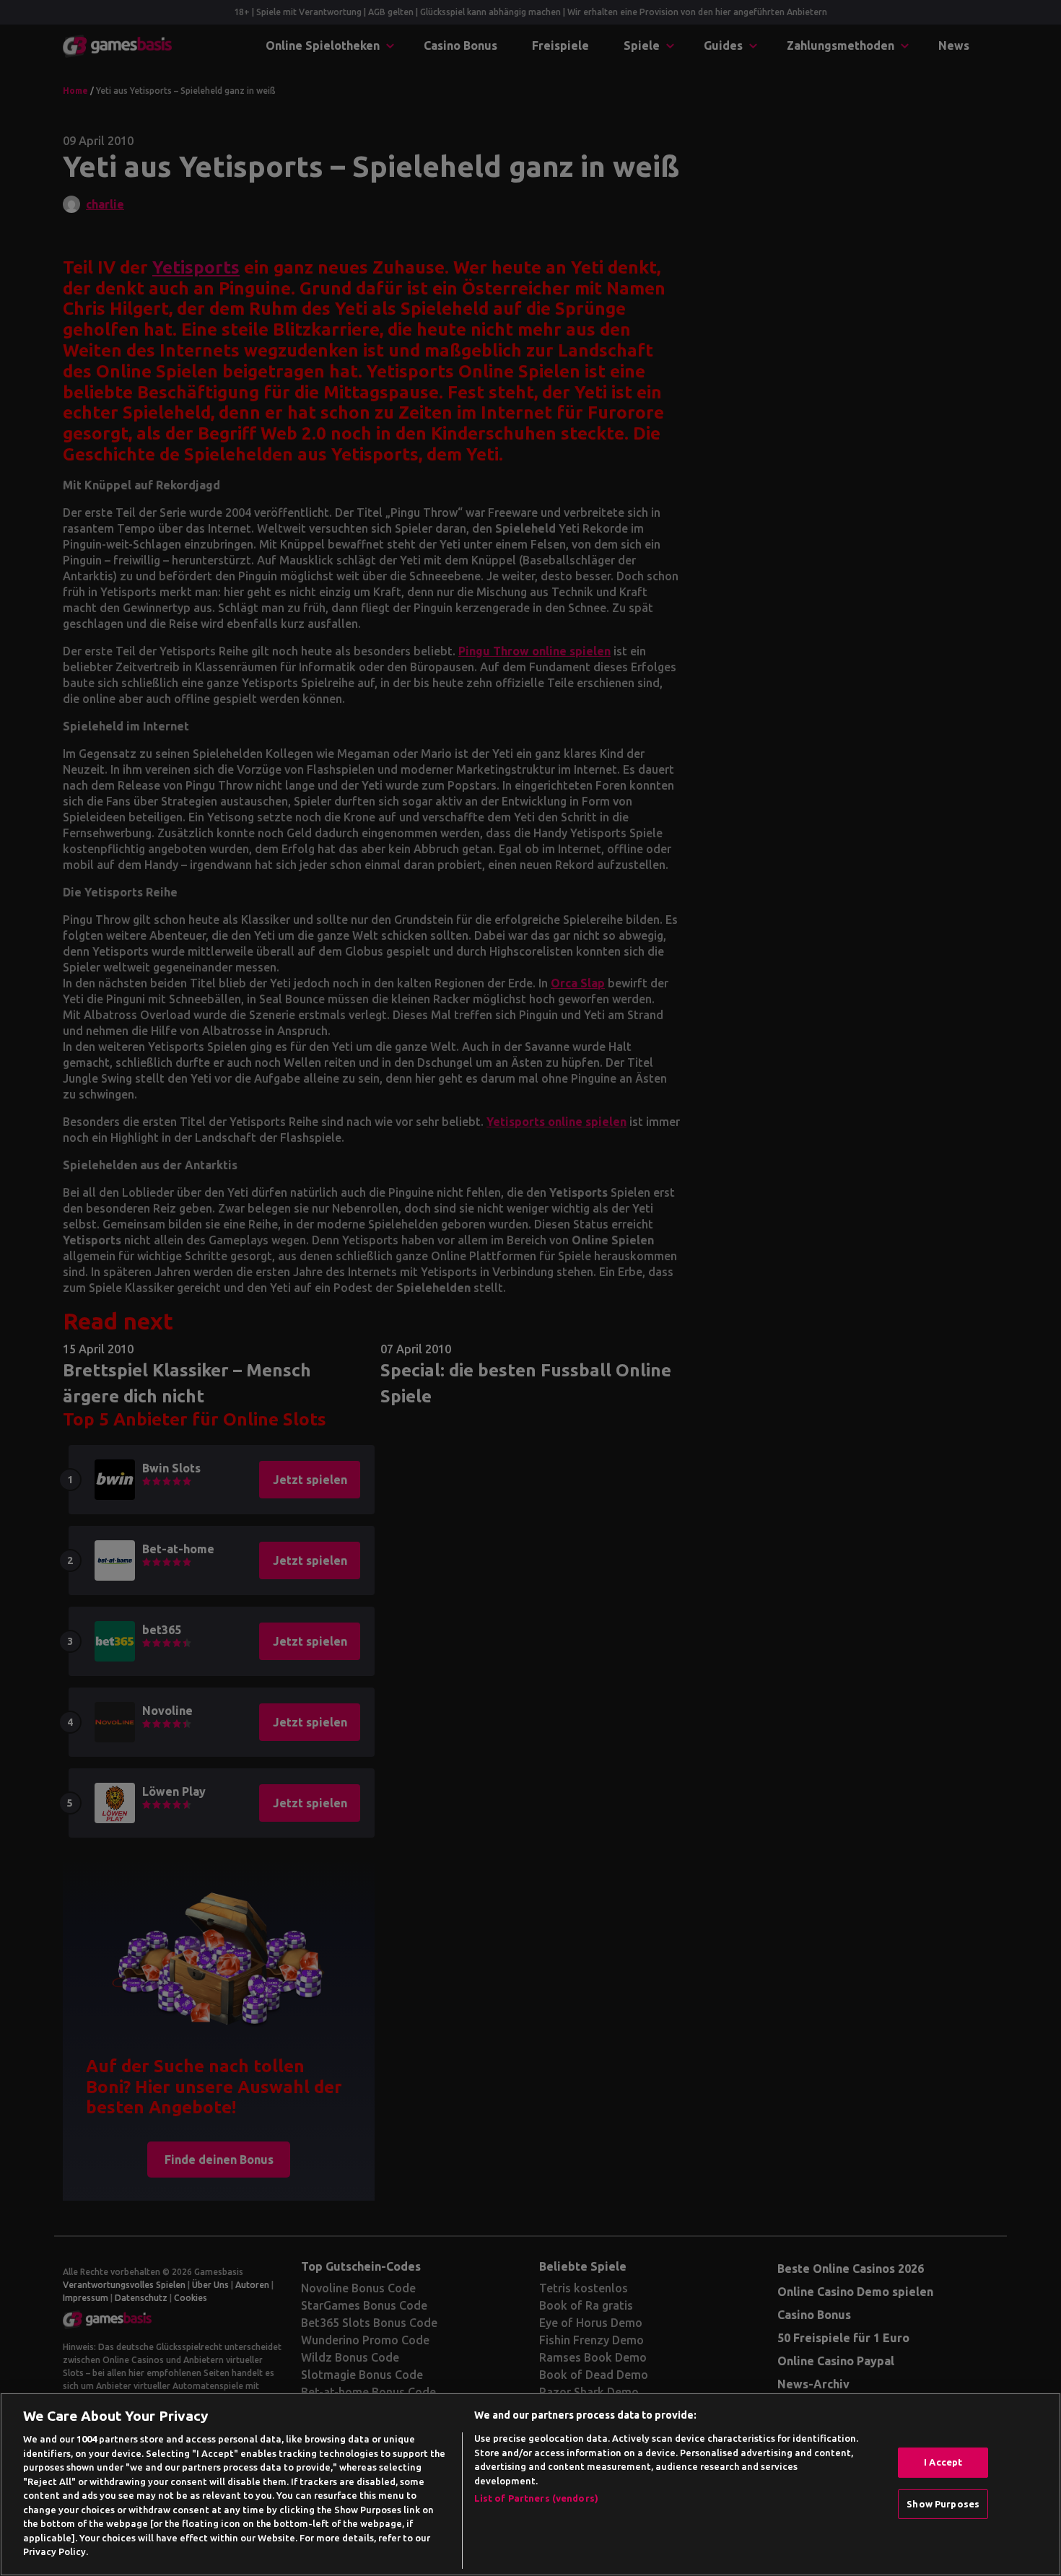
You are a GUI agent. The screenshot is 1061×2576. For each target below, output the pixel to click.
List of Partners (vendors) (536, 2498)
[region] (530, 2484)
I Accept (943, 2462)
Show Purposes (943, 2504)
